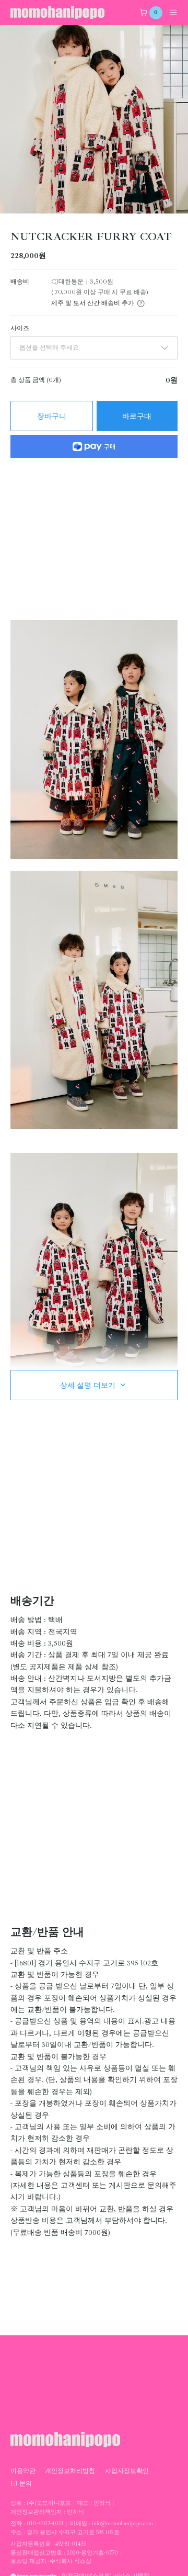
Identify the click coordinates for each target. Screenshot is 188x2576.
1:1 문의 (21, 2483)
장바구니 (52, 416)
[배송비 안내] (141, 303)
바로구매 (137, 416)
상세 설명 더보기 (88, 1385)
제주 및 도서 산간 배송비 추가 (93, 303)
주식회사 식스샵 (70, 2561)
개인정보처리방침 (70, 2471)
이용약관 (23, 2471)
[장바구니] (144, 13)
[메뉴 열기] (170, 13)
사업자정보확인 (127, 2471)
